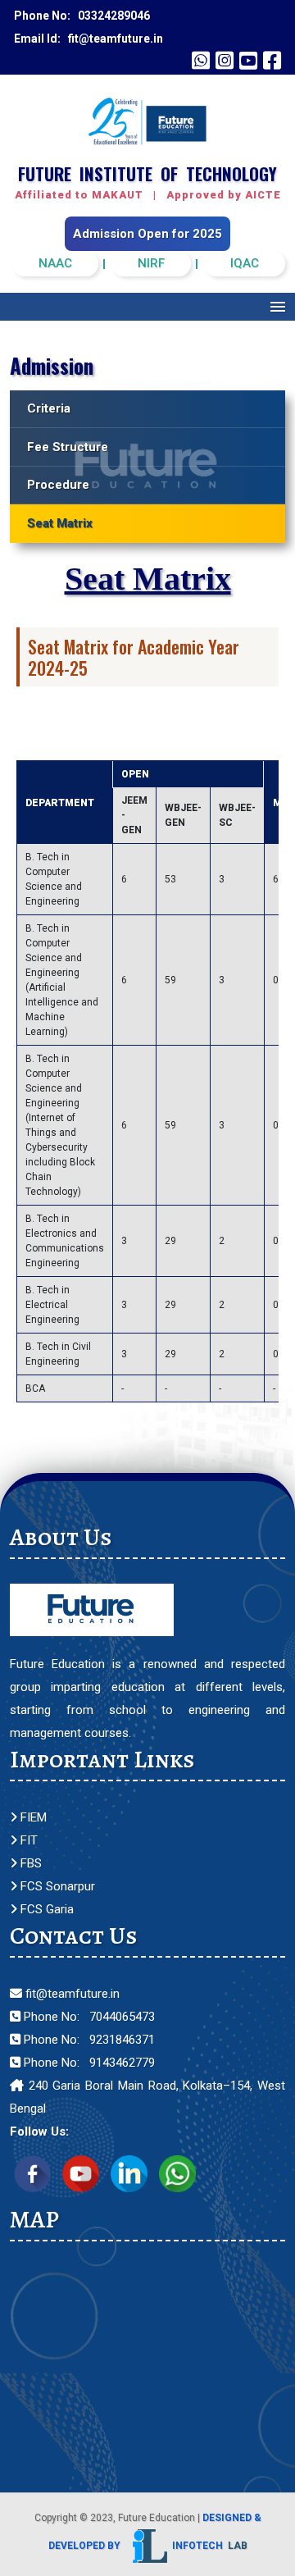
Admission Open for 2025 (147, 234)
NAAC (55, 263)
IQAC (245, 263)
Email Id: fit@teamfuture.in (88, 39)
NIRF (151, 263)
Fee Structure (68, 447)
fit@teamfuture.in (71, 1994)
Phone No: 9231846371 (88, 2040)
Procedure (58, 485)
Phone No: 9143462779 (88, 2063)
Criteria (49, 408)
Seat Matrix (60, 523)
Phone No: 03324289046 (82, 16)
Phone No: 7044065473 (88, 2017)
